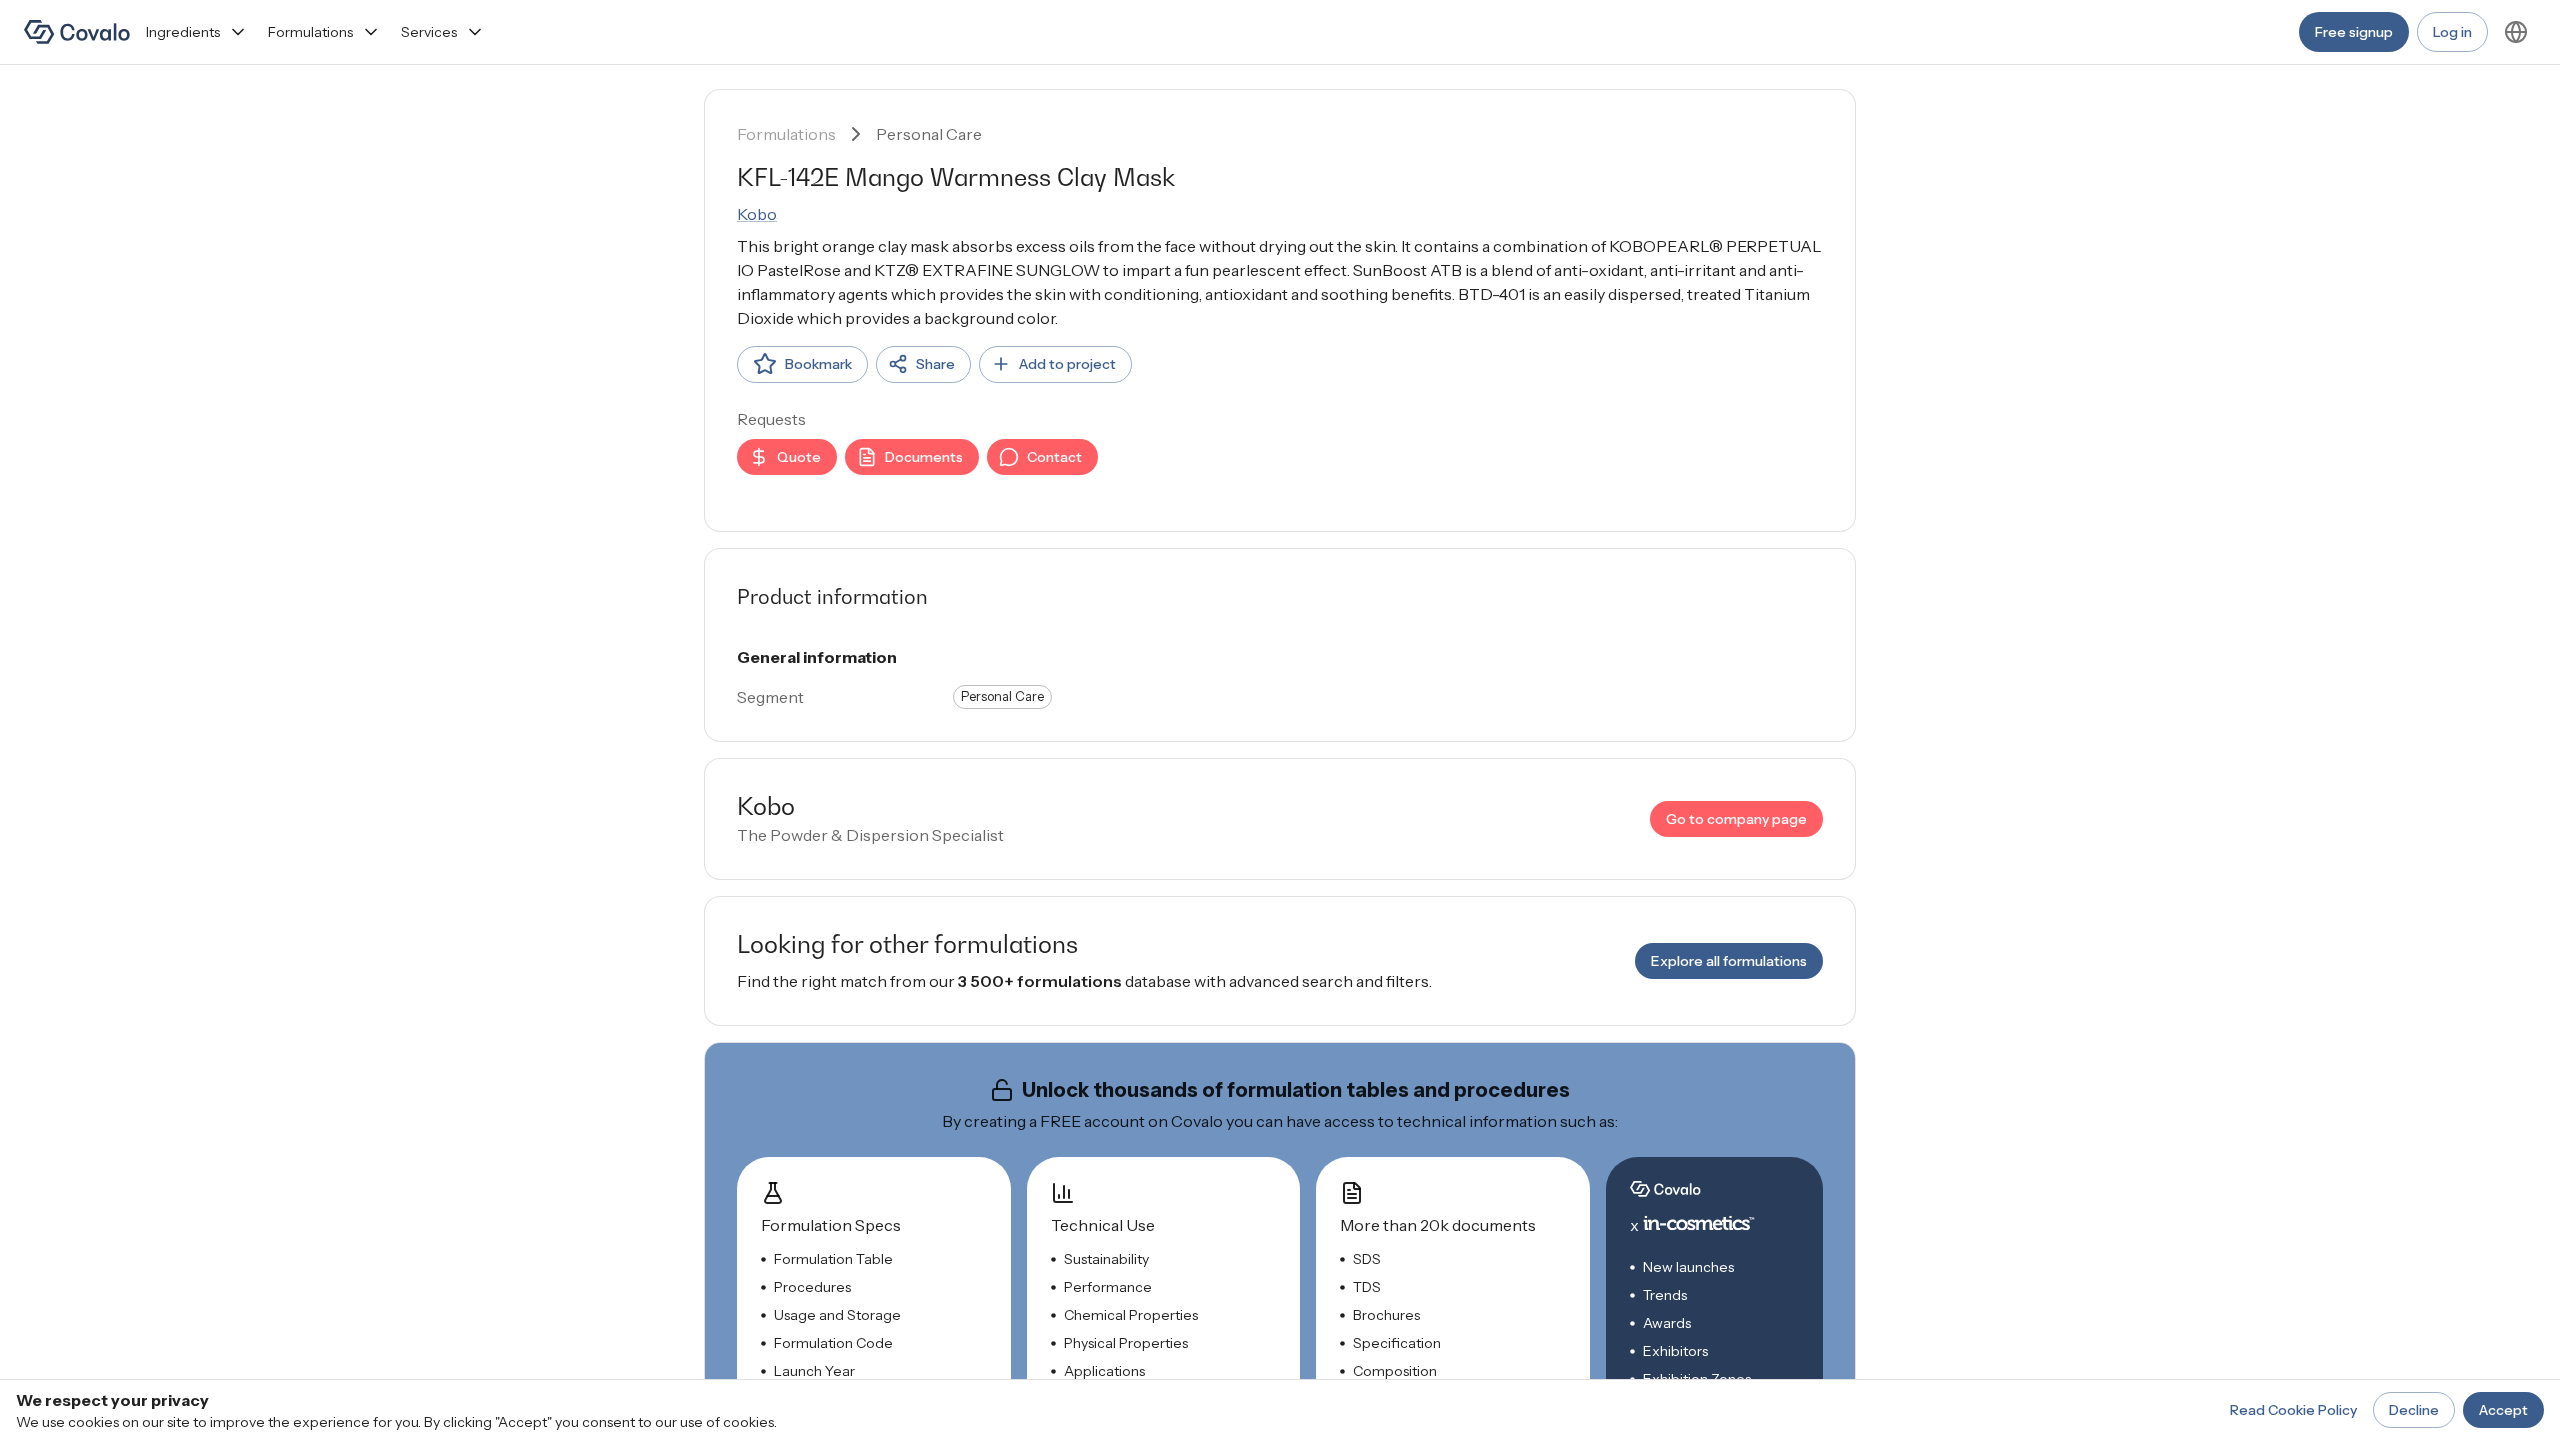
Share (935, 364)
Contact (1054, 457)
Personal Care (929, 134)
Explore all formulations (1729, 961)
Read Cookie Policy (2293, 1410)
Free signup (2354, 32)
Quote (799, 457)
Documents (924, 457)
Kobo (757, 214)
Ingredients (183, 32)
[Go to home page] (77, 32)
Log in (2452, 32)
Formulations (310, 32)
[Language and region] (2516, 32)
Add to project (1067, 364)
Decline (2414, 1410)
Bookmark (818, 364)
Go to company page (1736, 819)
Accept (2503, 1410)
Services (429, 32)
